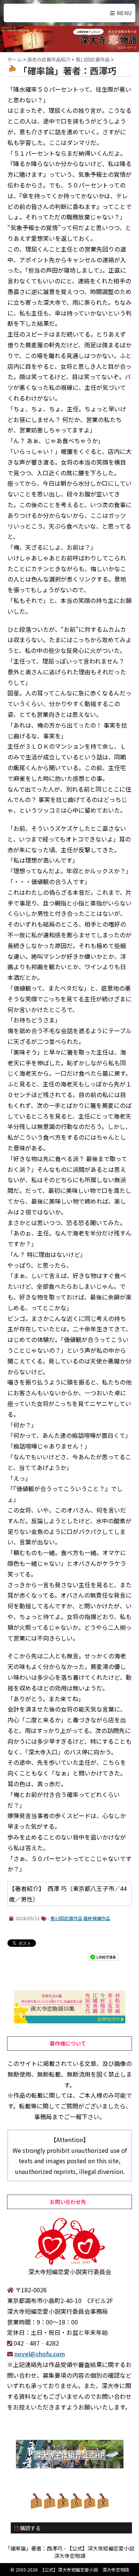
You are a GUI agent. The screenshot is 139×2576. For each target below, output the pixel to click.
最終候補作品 (97, 1918)
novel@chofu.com (40, 2354)
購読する (30, 2528)
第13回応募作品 (66, 1918)
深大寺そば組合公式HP (70, 2455)
